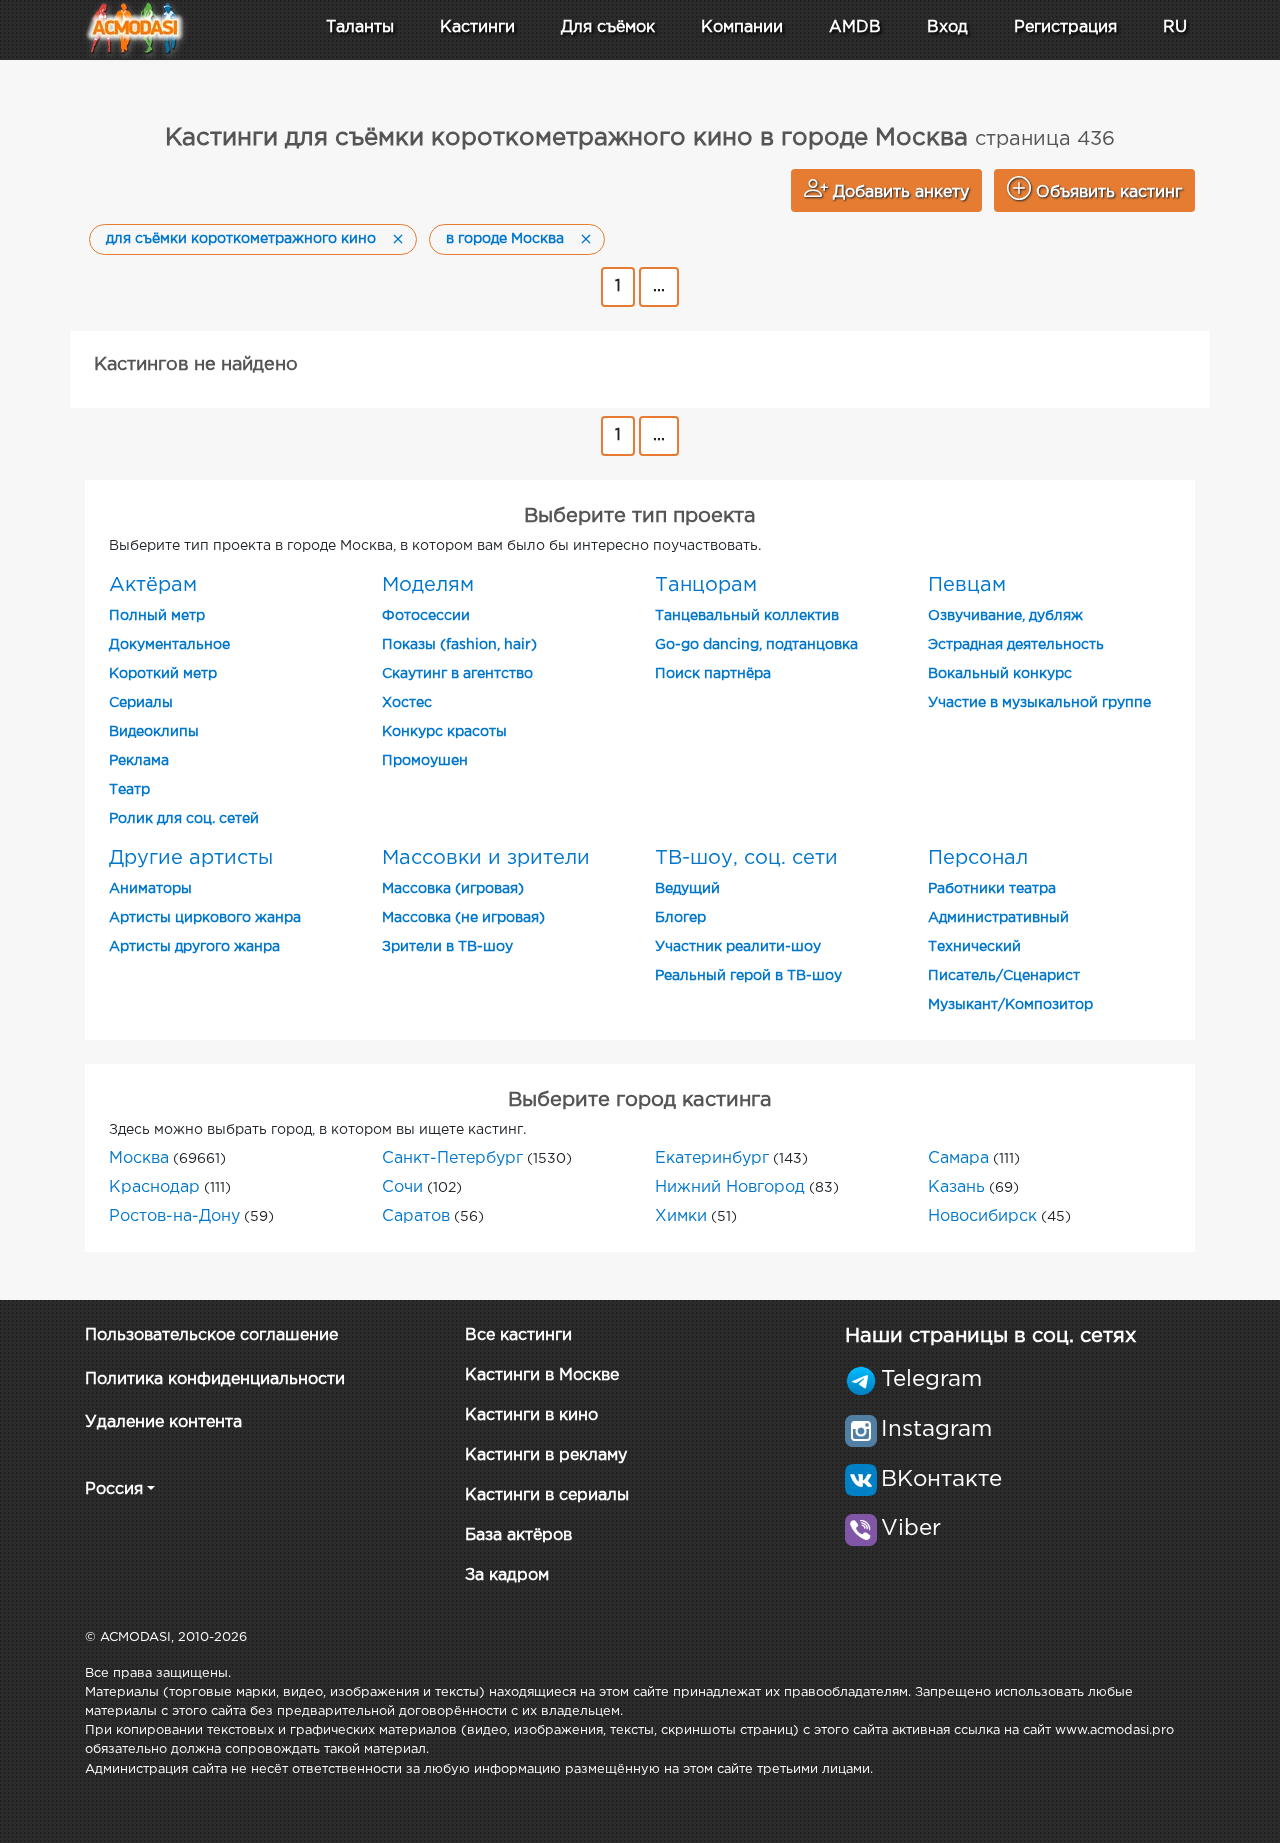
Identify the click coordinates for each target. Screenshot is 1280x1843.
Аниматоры (150, 889)
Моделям (428, 585)
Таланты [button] (360, 27)
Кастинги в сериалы (547, 1495)
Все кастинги (518, 1335)
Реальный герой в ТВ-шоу (748, 976)
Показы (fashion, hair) (459, 645)
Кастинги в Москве (542, 1375)
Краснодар (154, 1187)
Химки (681, 1216)
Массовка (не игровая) (463, 918)
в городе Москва (505, 239)
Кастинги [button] (477, 27)
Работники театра (992, 889)
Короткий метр (163, 674)
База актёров (518, 1535)
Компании (742, 27)
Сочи (402, 1187)
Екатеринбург (712, 1158)
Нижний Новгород (730, 1187)
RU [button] (1175, 27)
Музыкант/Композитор (1010, 1005)
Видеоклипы (154, 732)
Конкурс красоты (444, 732)
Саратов (416, 1216)
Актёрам (153, 585)
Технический (974, 947)
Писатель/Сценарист (1004, 976)
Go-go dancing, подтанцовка (756, 645)
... (659, 286)
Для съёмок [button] (608, 27)
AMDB (855, 27)
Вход (947, 27)
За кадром (507, 1575)
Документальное (169, 645)
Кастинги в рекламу (546, 1455)
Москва (139, 1158)
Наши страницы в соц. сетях (990, 1336)
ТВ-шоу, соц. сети (746, 858)
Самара (958, 1158)
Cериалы (141, 703)
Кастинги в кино (531, 1415)
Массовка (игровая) (453, 889)
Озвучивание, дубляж (1005, 616)
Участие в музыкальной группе (1039, 703)
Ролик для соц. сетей (184, 819)
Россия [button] (114, 1489)
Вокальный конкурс (1000, 674)
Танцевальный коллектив (747, 616)
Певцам (967, 585)
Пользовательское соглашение (211, 1335)
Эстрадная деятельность (1016, 645)
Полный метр (157, 616)
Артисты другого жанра (194, 947)
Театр (129, 790)
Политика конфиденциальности (215, 1379)
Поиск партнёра (713, 674)
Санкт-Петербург (452, 1158)
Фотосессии (426, 616)
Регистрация (1065, 27)
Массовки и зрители (486, 858)
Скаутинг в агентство (457, 674)
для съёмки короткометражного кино (241, 239)
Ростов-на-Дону (174, 1216)
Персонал (978, 858)
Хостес (407, 703)
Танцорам (706, 585)
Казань (956, 1187)
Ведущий (687, 889)
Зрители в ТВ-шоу (447, 947)
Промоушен (425, 761)
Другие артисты (191, 858)
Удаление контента (163, 1422)
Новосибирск (982, 1216)
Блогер (680, 918)
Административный (998, 918)
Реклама (139, 761)
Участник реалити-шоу (738, 947)
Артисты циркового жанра (205, 918)
